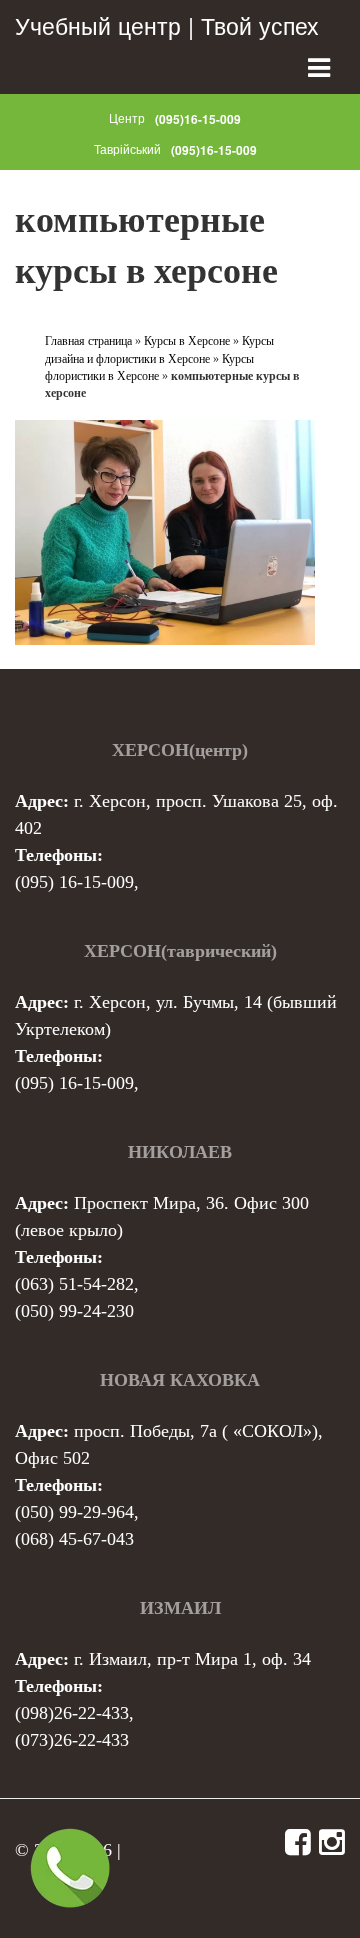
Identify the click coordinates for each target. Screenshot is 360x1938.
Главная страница (88, 341)
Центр (127, 117)
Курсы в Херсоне (187, 341)
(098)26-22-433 (72, 1713)
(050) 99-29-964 (74, 1512)
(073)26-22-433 (72, 1740)
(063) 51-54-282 (74, 1284)
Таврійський (127, 148)
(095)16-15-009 (198, 119)
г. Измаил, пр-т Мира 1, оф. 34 (192, 1659)
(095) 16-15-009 (74, 882)
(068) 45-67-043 (74, 1539)
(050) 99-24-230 (74, 1311)
